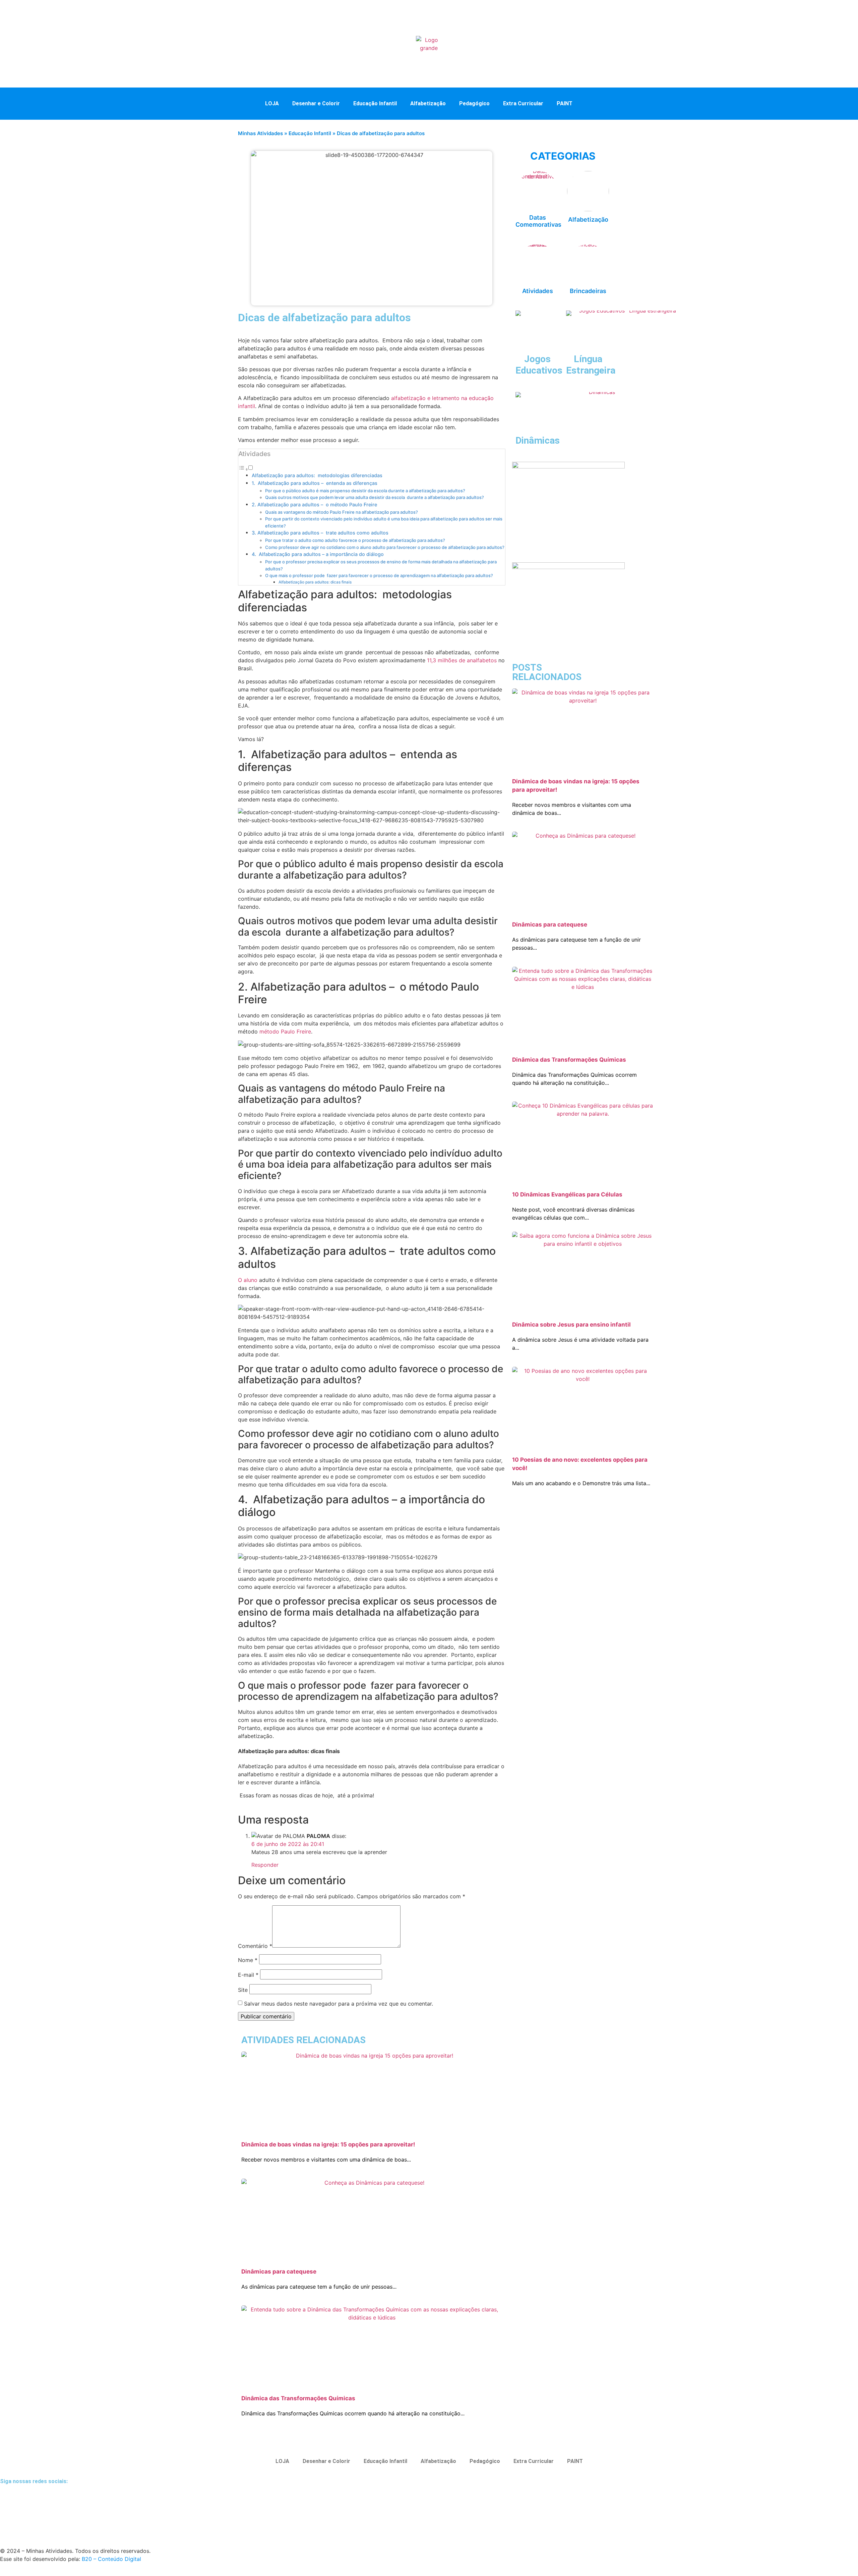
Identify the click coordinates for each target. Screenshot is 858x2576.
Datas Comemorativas (538, 221)
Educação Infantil (375, 103)
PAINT (565, 103)
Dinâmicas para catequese (279, 2272)
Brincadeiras (588, 291)
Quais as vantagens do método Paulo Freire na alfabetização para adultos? (342, 512)
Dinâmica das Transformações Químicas (298, 2398)
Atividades (538, 291)
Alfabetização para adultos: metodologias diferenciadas (318, 475)
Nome (248, 1960)
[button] (593, 103)
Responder (265, 1865)
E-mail (248, 1975)
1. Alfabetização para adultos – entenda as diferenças (315, 483)
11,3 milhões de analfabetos (462, 660)
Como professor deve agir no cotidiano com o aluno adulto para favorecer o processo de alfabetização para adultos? (385, 547)
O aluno (248, 1280)
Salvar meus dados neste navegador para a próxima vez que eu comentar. (339, 2004)
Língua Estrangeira (591, 365)
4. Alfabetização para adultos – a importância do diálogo (318, 554)
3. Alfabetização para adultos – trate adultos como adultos (321, 533)
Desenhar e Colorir (316, 103)
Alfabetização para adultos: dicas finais (315, 582)
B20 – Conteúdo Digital (111, 2559)
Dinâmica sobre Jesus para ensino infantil (571, 1325)
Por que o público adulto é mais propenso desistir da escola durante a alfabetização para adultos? (365, 491)
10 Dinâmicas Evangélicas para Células (567, 1194)
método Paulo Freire (285, 1031)
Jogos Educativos (539, 365)
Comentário (255, 1946)
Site (243, 1990)
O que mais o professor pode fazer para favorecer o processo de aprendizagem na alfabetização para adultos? (379, 575)
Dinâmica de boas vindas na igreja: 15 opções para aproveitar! (328, 2144)
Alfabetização (428, 103)
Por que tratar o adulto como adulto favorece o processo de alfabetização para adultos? (355, 540)
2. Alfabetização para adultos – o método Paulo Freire (314, 505)
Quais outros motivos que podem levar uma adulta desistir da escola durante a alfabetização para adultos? (375, 497)
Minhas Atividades (260, 133)
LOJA (272, 103)
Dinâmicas (538, 440)
